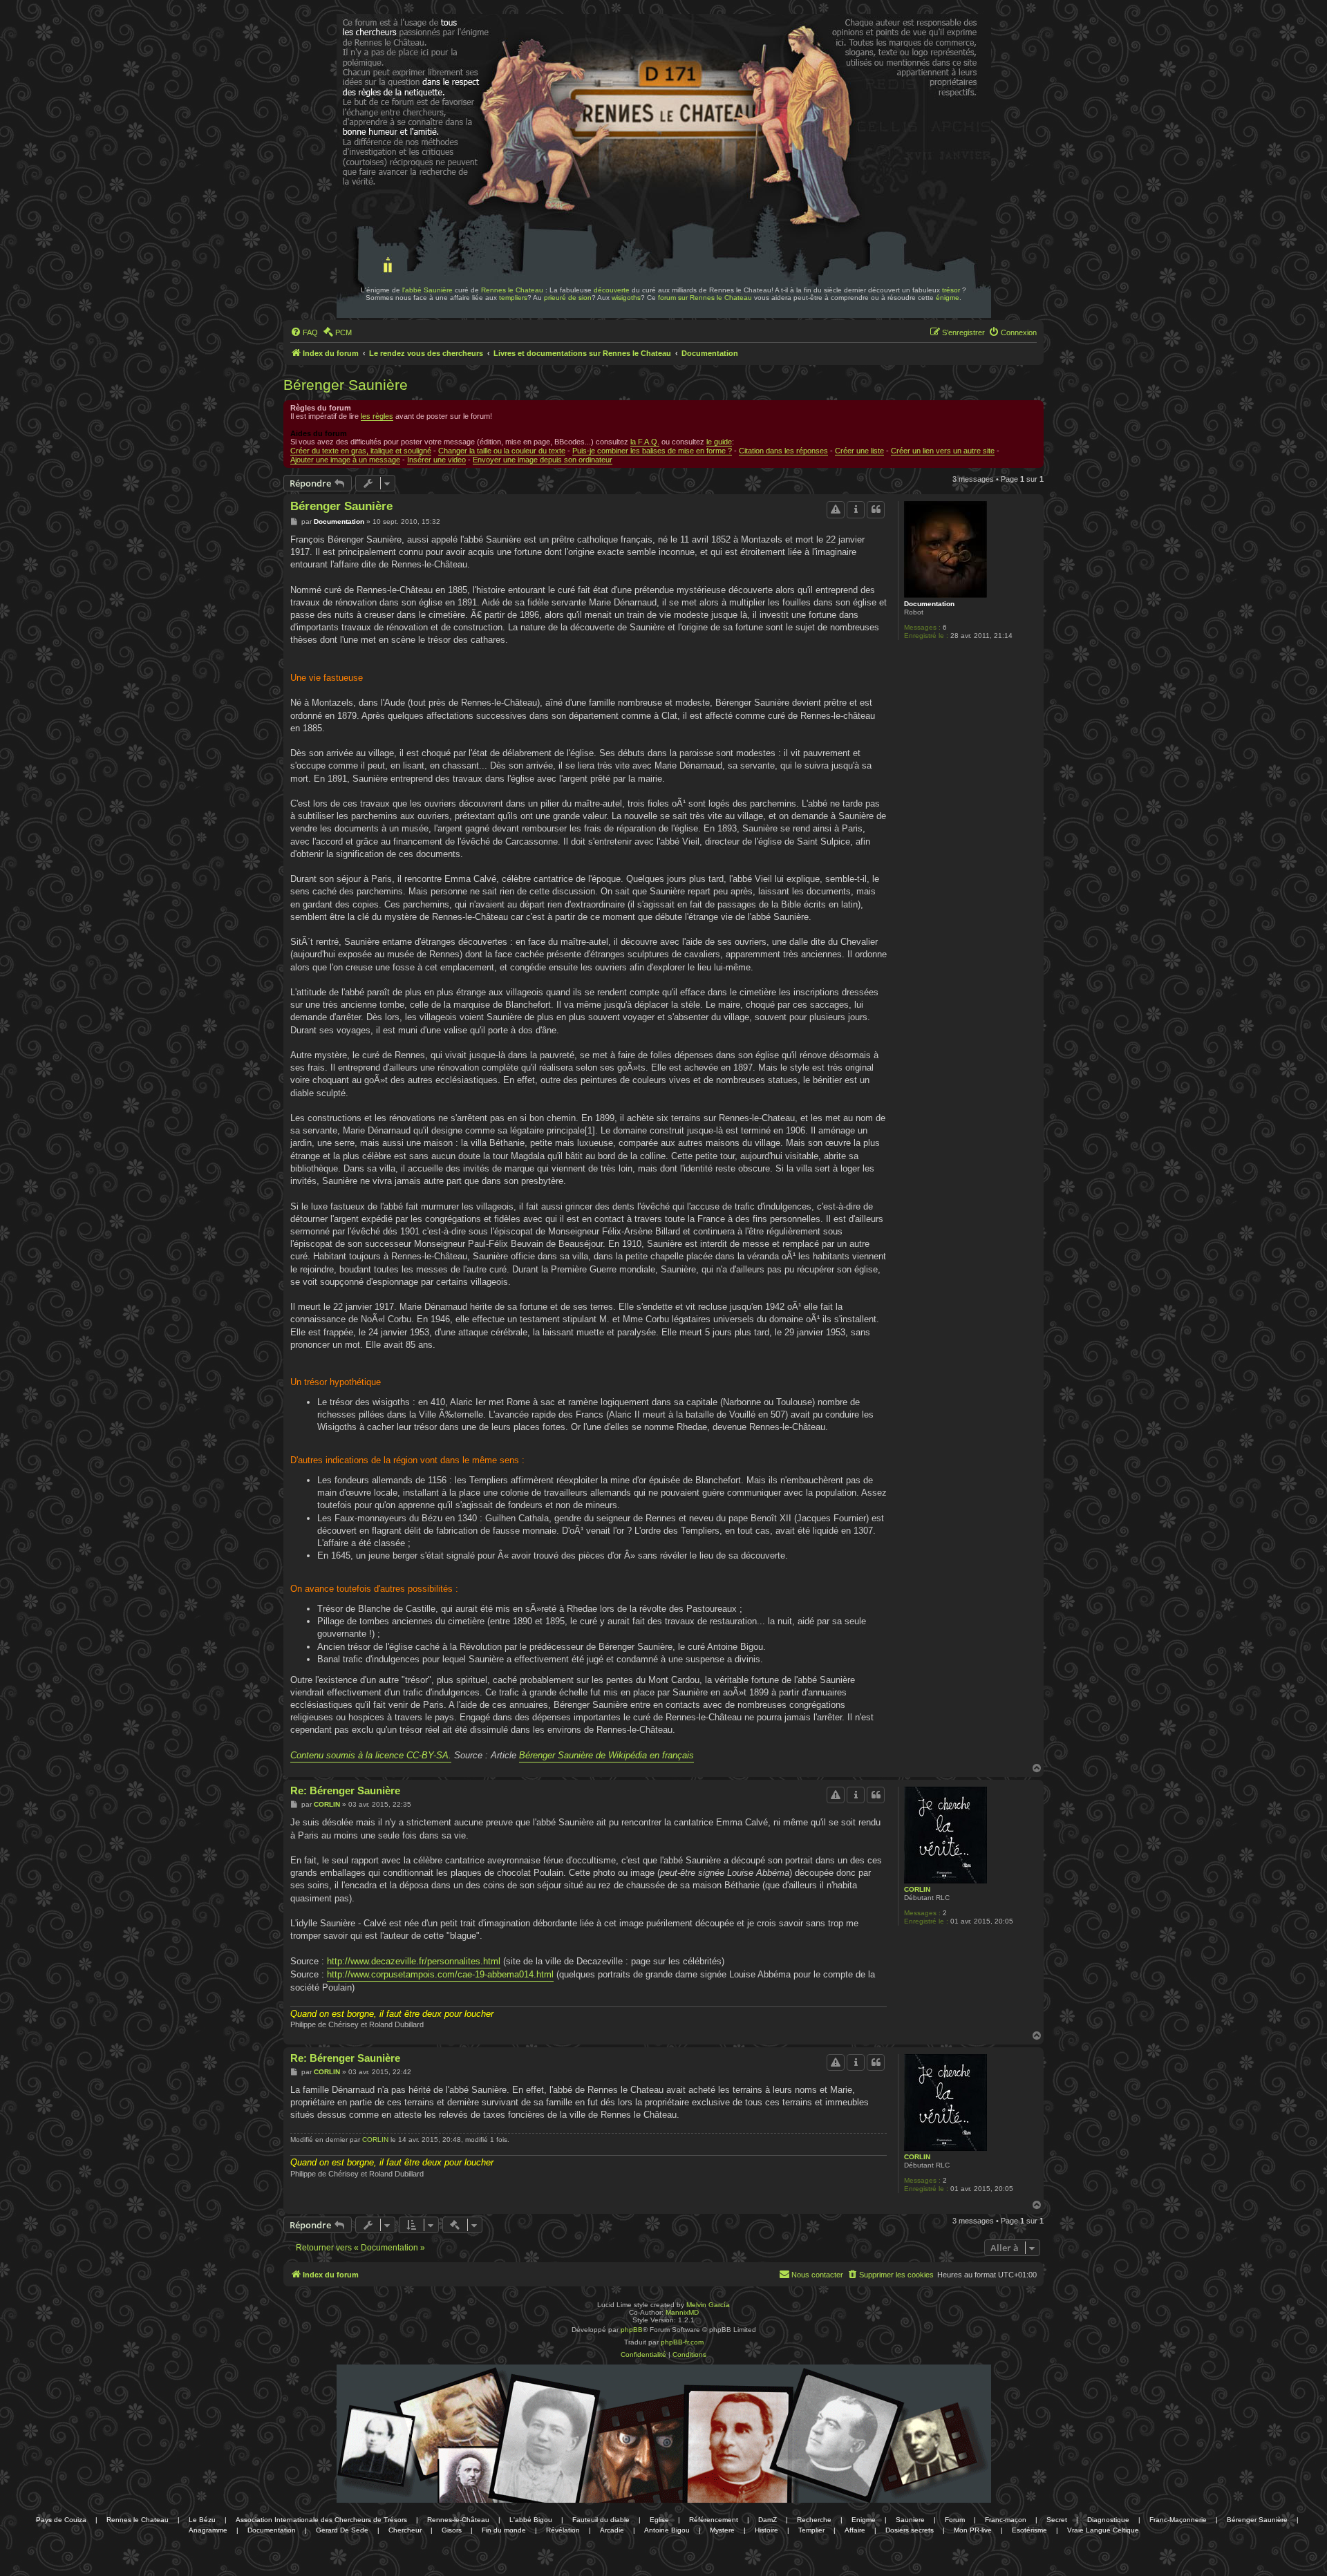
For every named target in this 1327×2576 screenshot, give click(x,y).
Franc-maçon (1006, 2520)
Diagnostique (1108, 2520)
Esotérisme (1029, 2530)
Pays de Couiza (61, 2520)
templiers (513, 298)
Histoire (766, 2530)
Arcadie (612, 2530)
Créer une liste (859, 451)
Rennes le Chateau (512, 290)
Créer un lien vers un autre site (943, 451)
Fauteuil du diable (601, 2520)
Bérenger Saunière (346, 385)
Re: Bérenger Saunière (345, 1790)
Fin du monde (504, 2530)
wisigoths (626, 298)
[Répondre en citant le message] (876, 509)
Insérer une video (436, 460)
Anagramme (208, 2530)
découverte (612, 290)
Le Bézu (202, 2520)
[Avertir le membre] (836, 509)
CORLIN (917, 1889)
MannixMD (682, 2312)
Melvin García (708, 2305)
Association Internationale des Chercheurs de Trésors (321, 2520)
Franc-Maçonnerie (1178, 2520)
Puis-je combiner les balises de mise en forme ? (652, 451)
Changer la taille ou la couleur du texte (502, 451)
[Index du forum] (379, 54)
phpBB (632, 2330)
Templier (811, 2530)
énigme (948, 298)
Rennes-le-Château (458, 2520)
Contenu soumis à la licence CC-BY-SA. (371, 1755)
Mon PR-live (973, 2530)
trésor (951, 290)
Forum (955, 2520)
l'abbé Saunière (427, 290)
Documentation (929, 604)
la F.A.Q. (645, 442)
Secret (1057, 2520)
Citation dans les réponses (783, 451)
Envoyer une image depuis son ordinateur (543, 460)
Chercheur (405, 2530)
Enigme (864, 2520)
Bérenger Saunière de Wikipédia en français (606, 1755)
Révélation (563, 2530)
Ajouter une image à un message (345, 460)
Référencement (714, 2520)
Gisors (452, 2530)
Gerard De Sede (342, 2530)
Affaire (855, 2530)
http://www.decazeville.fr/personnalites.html (414, 1961)
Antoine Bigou (667, 2530)
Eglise (659, 2520)
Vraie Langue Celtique (1103, 2530)
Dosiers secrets (910, 2530)
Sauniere (910, 2520)
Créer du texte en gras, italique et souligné (361, 451)
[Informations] (856, 509)
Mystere (722, 2530)
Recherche (814, 2520)
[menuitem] (304, 332)
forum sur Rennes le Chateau (705, 298)
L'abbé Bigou (531, 2520)
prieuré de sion (568, 298)
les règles (377, 416)
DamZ (768, 2520)
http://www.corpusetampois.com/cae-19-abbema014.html (440, 1974)
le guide (719, 442)
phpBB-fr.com (682, 2342)
